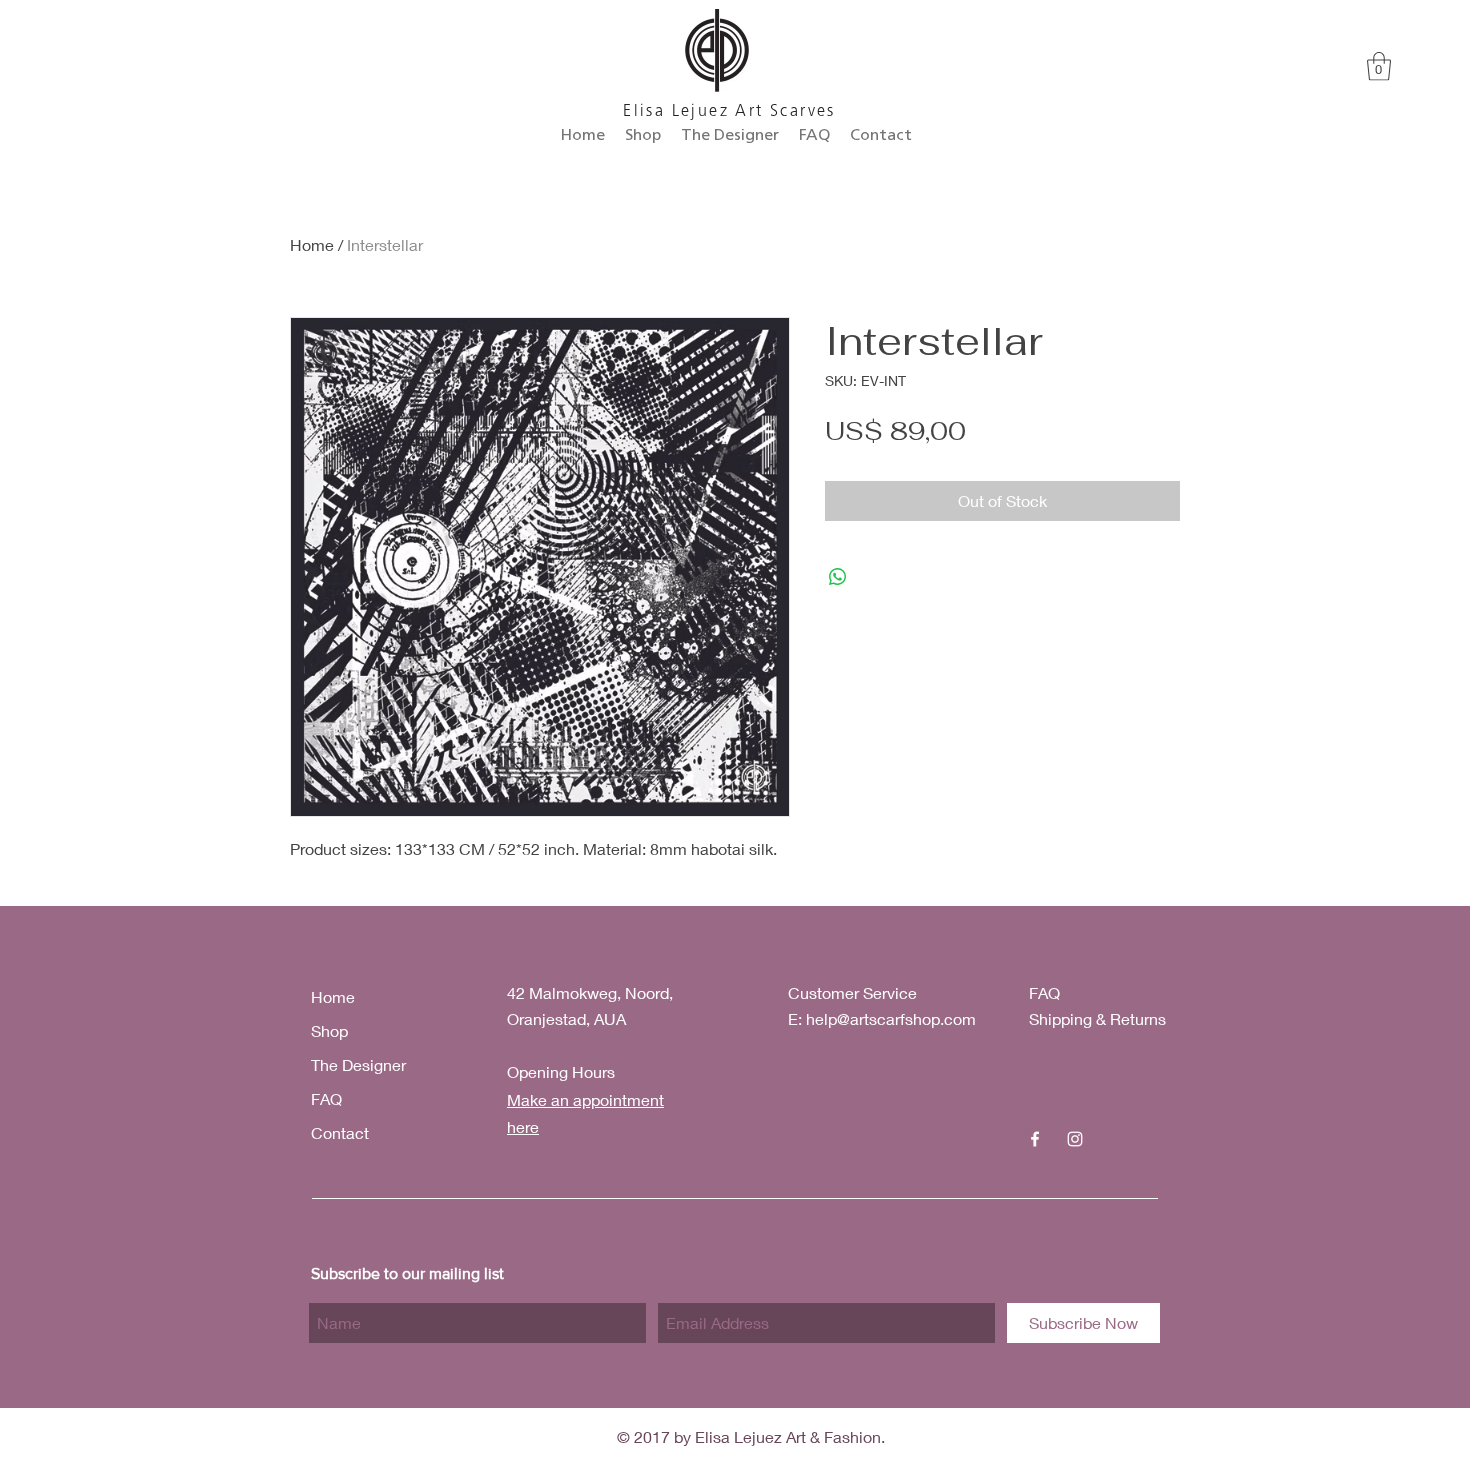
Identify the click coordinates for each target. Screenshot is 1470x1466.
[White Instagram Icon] (1075, 1139)
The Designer (358, 1064)
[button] (1379, 66)
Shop (329, 1030)
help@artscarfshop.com (891, 1018)
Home (312, 244)
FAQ (326, 1098)
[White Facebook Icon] (1035, 1139)
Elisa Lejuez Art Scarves (729, 112)
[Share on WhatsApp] (838, 577)
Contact (340, 1132)
